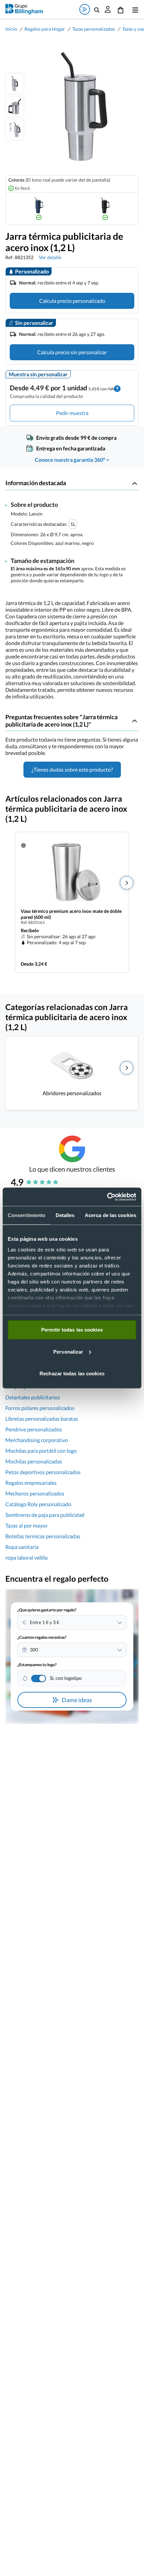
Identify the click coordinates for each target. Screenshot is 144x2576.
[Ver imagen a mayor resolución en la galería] (81, 107)
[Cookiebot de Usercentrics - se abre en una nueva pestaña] (107, 1197)
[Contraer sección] (135, 483)
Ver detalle (50, 257)
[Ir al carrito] (121, 9)
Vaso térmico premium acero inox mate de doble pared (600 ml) (71, 914)
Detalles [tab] (65, 1215)
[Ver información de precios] (117, 388)
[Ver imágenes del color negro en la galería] (105, 209)
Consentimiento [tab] (26, 1215)
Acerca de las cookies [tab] (111, 1215)
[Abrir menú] (134, 9)
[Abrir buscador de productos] (97, 9)
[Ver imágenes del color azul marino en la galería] (39, 209)
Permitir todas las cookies (72, 1330)
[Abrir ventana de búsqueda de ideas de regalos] (85, 9)
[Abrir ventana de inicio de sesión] (108, 9)
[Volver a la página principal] (24, 9)
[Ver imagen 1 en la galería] (15, 83)
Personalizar (68, 1351)
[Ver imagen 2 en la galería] (15, 107)
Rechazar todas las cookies (72, 1373)
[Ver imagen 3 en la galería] (15, 130)
